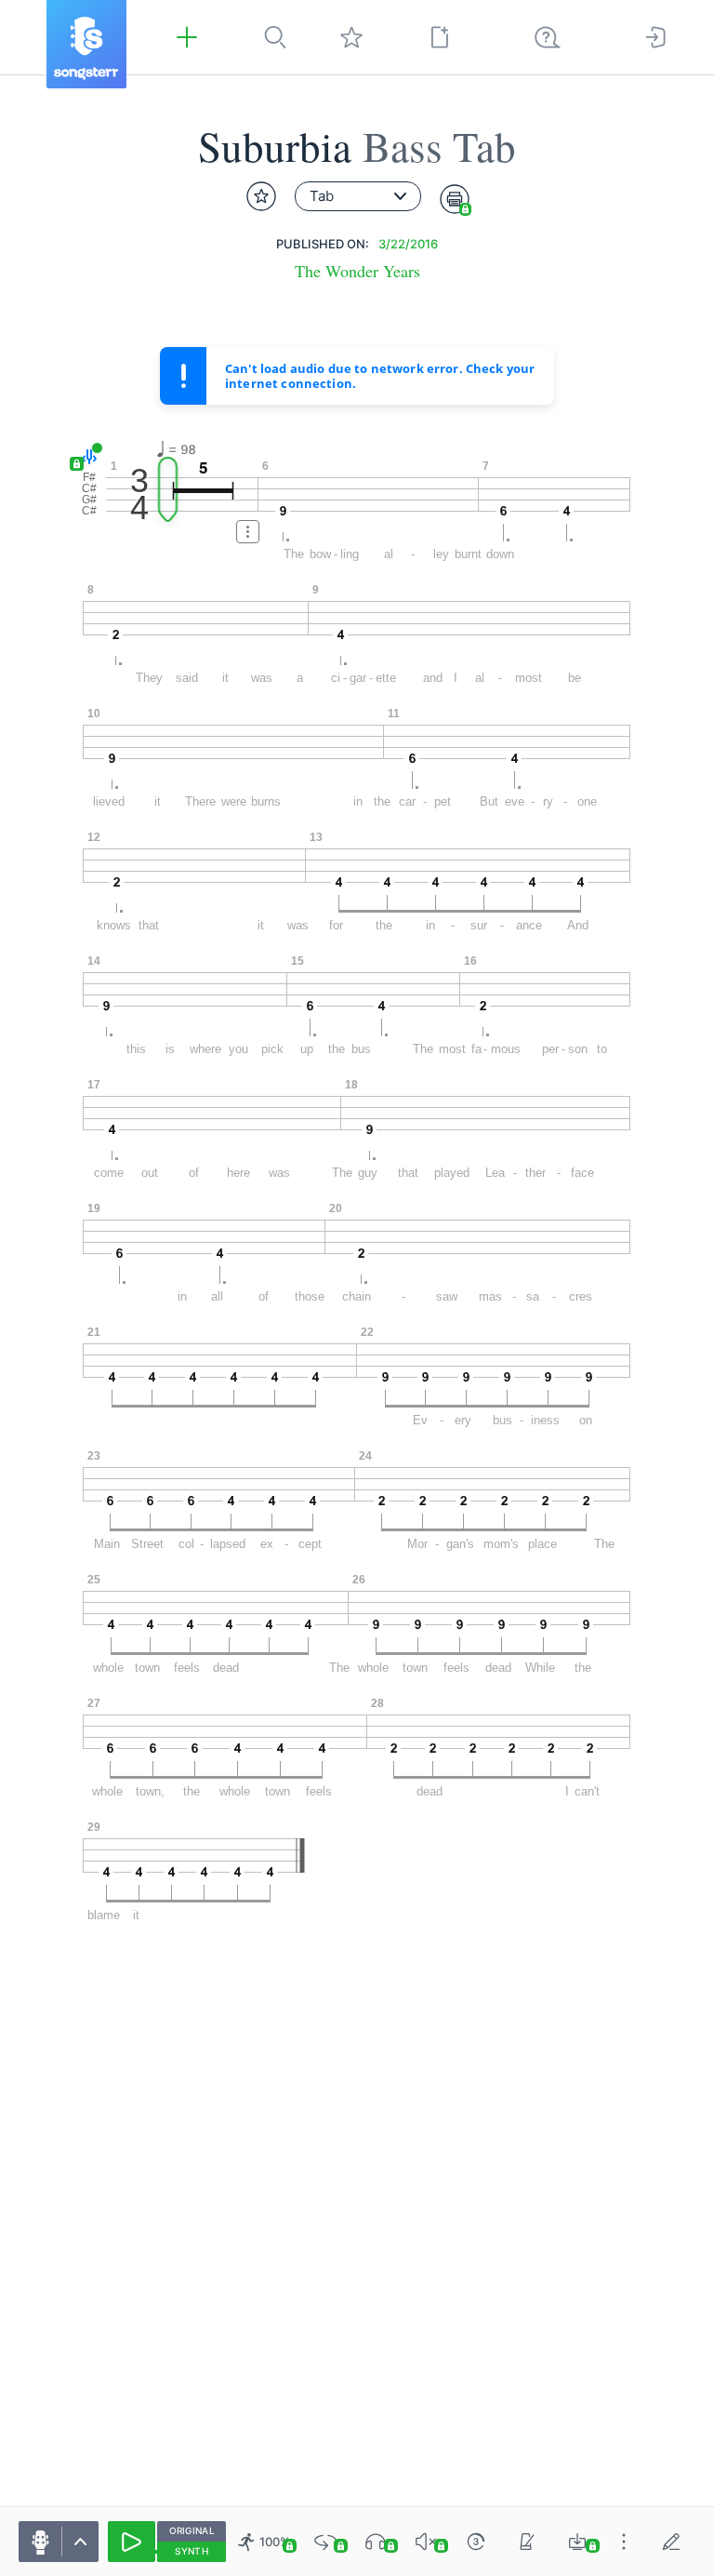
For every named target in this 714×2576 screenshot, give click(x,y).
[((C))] (476, 2542)
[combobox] (358, 196)
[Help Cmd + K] (548, 37)
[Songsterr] (86, 44)
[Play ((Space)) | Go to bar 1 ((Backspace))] (132, 2542)
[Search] (275, 37)
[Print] (455, 199)
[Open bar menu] (248, 532)
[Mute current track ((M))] (426, 2542)
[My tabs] (351, 37)
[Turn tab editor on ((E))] (671, 2542)
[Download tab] (577, 2542)
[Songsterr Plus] (187, 37)
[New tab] (440, 37)
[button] (86, 457)
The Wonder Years (357, 271)
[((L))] (325, 2542)
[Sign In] (655, 37)
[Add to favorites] (261, 196)
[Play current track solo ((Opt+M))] (376, 2542)
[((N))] (527, 2542)
